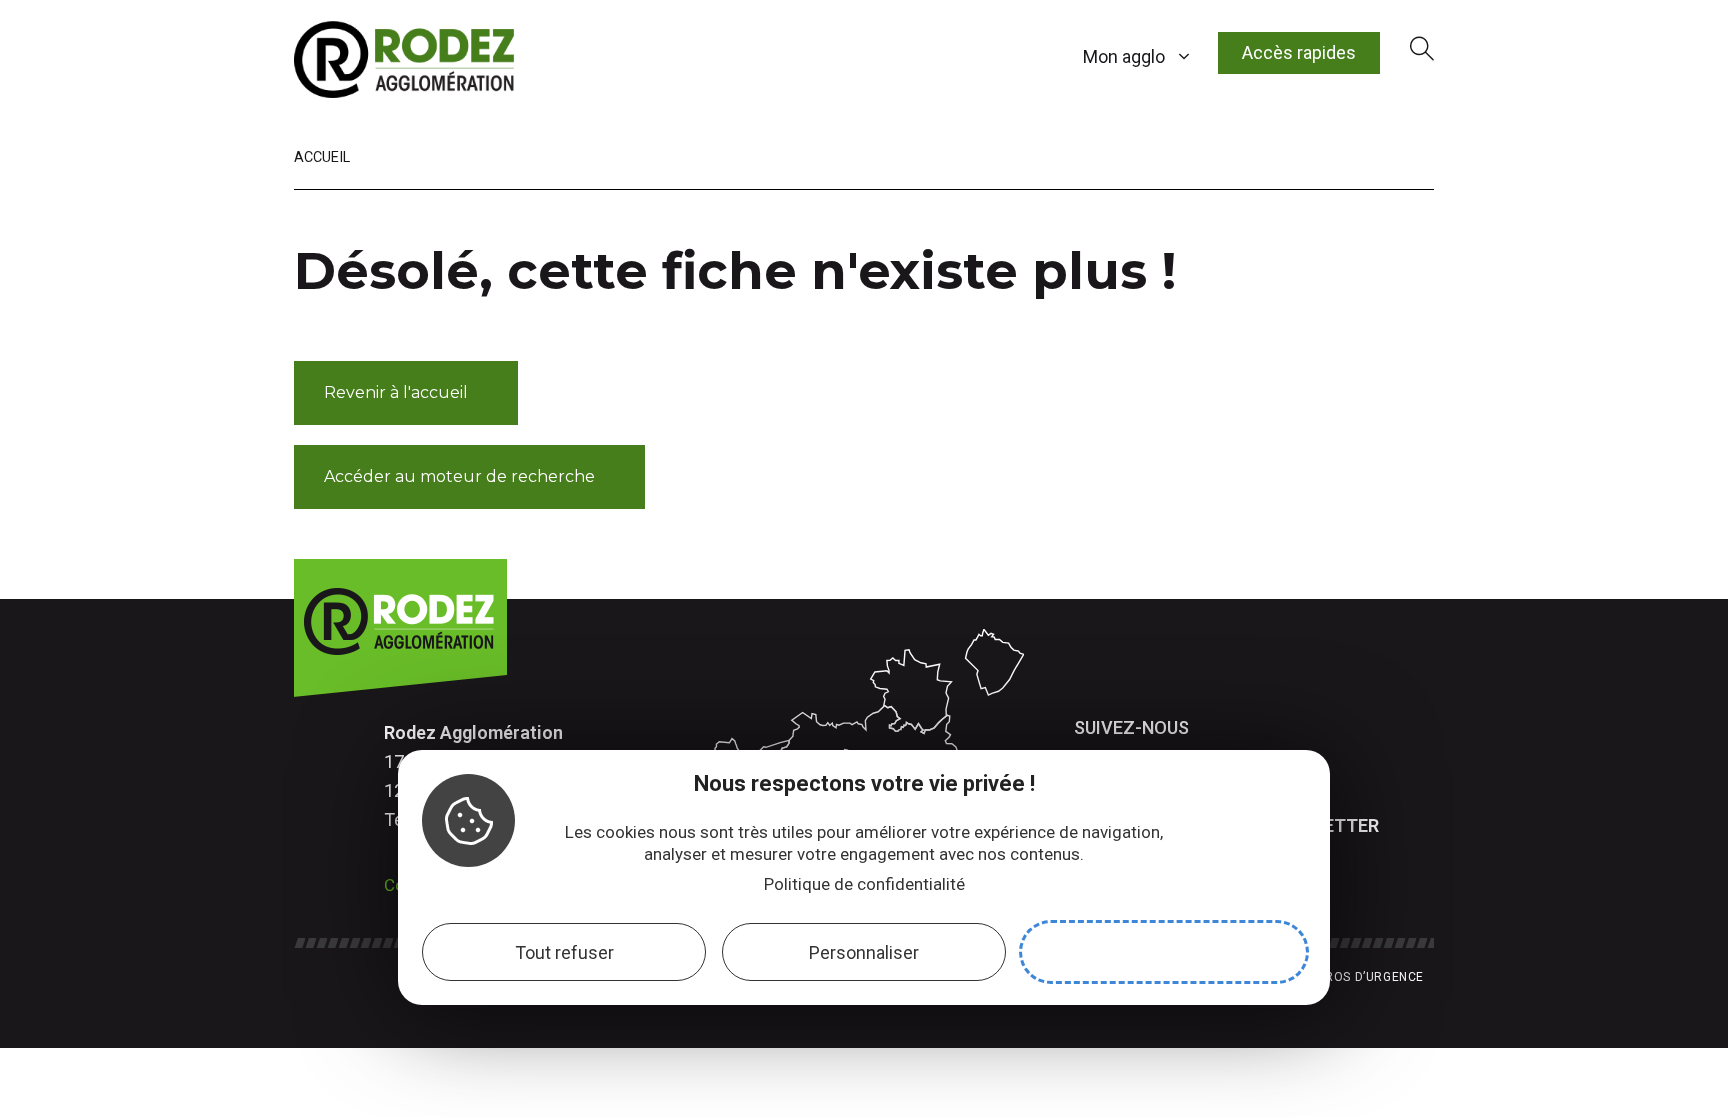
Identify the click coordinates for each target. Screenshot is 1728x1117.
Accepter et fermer (1164, 952)
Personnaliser (864, 952)
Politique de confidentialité (864, 884)
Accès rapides (1299, 52)
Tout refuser (564, 952)
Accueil (322, 157)
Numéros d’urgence (1357, 977)
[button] (406, 393)
